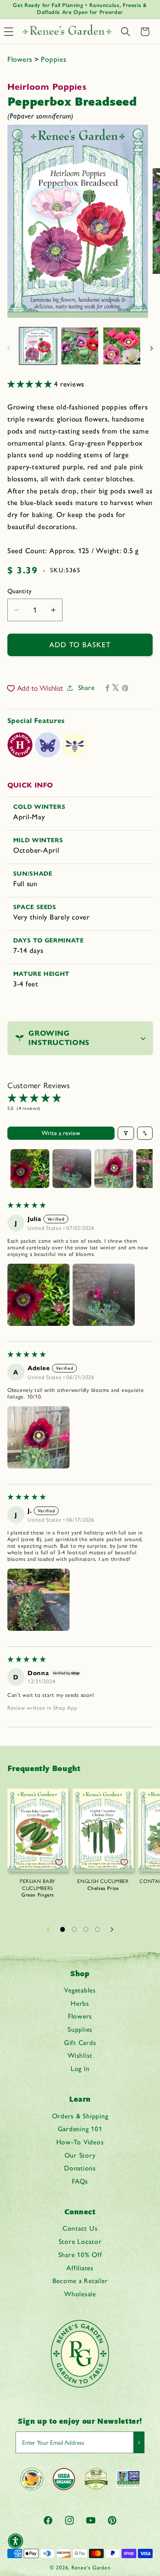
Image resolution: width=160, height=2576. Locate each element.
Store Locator (80, 2241)
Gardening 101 (80, 2129)
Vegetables (80, 1990)
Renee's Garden (91, 2567)
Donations (80, 2168)
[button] (125, 32)
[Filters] (126, 1133)
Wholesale (80, 2294)
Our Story (80, 2155)
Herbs (80, 2003)
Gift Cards (80, 2042)
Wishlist (80, 2055)
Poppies (53, 59)
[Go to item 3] (114, 1169)
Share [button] (86, 687)
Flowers (21, 59)
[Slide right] (151, 348)
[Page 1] (63, 1929)
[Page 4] (97, 1929)
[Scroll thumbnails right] (143, 1169)
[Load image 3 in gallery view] (122, 346)
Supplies (80, 2029)
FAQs (80, 2181)
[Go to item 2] (72, 1169)
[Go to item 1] (30, 1169)
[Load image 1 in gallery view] (38, 346)
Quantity (20, 591)
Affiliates (80, 2268)
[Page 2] (74, 1929)
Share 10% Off (80, 2255)
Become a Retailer (80, 2281)
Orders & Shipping (80, 2116)
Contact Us (80, 2228)
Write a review (61, 1133)
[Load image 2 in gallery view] (80, 346)
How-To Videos (80, 2142)
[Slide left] (9, 348)
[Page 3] (86, 1929)
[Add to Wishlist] (59, 1862)
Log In (80, 2068)
